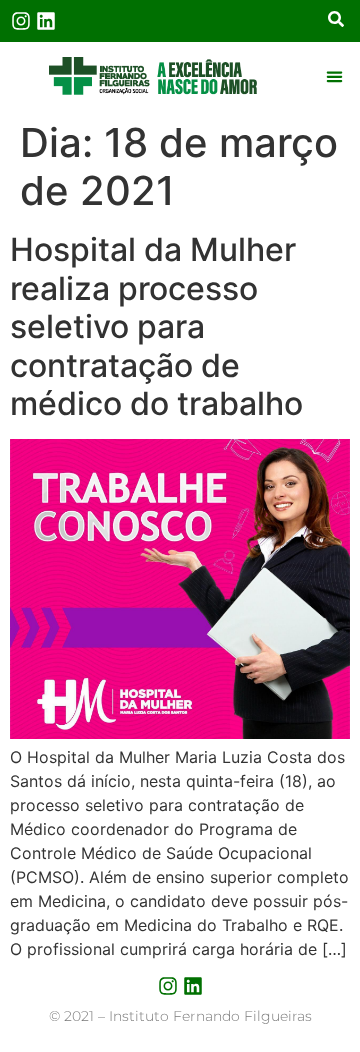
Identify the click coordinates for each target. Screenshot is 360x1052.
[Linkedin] (46, 21)
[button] (334, 76)
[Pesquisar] (336, 21)
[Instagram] (21, 21)
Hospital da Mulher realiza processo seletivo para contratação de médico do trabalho (156, 326)
